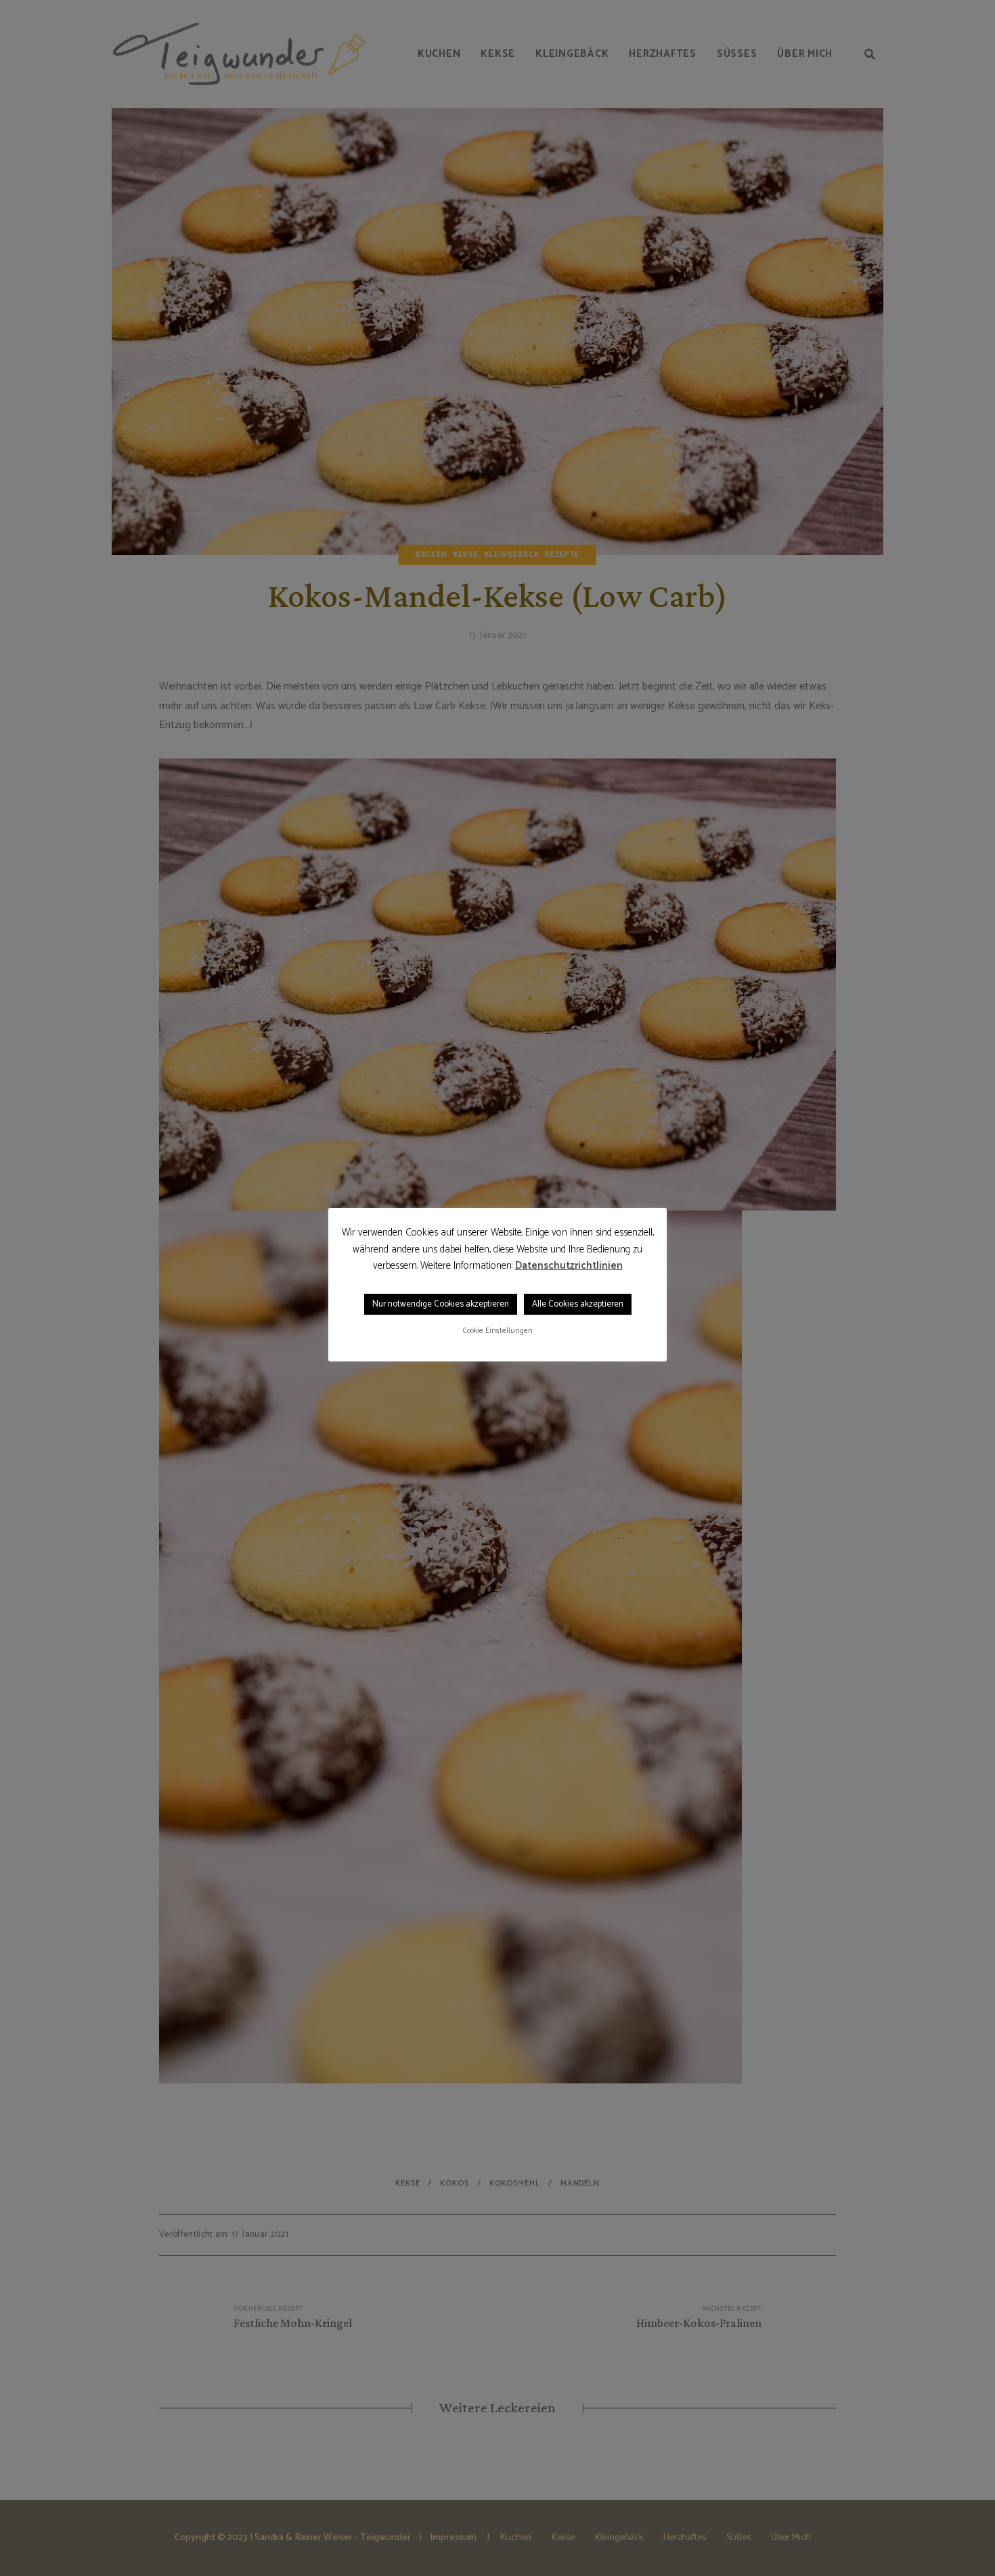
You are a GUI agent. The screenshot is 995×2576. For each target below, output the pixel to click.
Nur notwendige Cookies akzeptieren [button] (441, 1304)
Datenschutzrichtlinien (569, 1266)
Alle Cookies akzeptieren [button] (578, 1304)
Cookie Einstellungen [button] (498, 1331)
